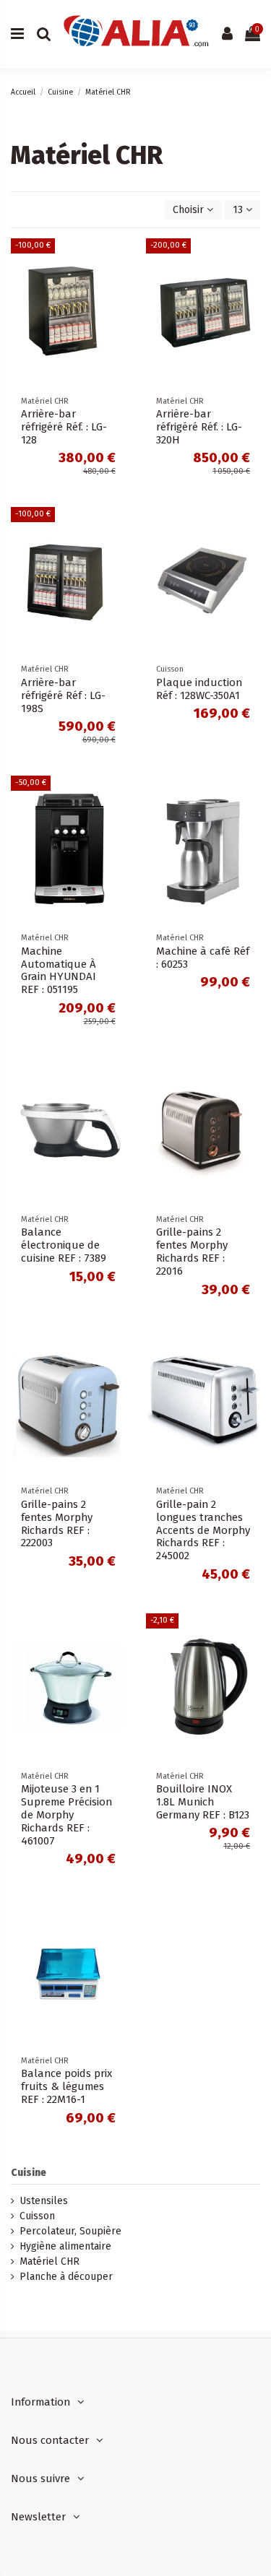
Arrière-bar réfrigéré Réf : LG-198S (63, 695)
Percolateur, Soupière (70, 2231)
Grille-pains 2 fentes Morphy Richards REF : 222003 (57, 1524)
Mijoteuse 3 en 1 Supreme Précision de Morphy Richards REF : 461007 (66, 1815)
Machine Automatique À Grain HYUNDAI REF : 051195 (59, 971)
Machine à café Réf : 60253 (203, 958)
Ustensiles (44, 2201)
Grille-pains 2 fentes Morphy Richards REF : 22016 (192, 1252)
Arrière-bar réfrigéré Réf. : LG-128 (64, 427)
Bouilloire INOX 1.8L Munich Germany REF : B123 (203, 1802)
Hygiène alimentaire (65, 2246)
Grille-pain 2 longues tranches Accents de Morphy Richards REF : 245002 (203, 1530)
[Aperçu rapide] (115, 260)
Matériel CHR (50, 2261)
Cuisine (29, 2173)
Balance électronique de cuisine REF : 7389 (64, 1245)
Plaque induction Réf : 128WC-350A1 (199, 689)
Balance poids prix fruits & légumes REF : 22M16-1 (66, 2086)
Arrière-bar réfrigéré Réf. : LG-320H (199, 427)
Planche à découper (66, 2277)
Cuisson (37, 2216)
